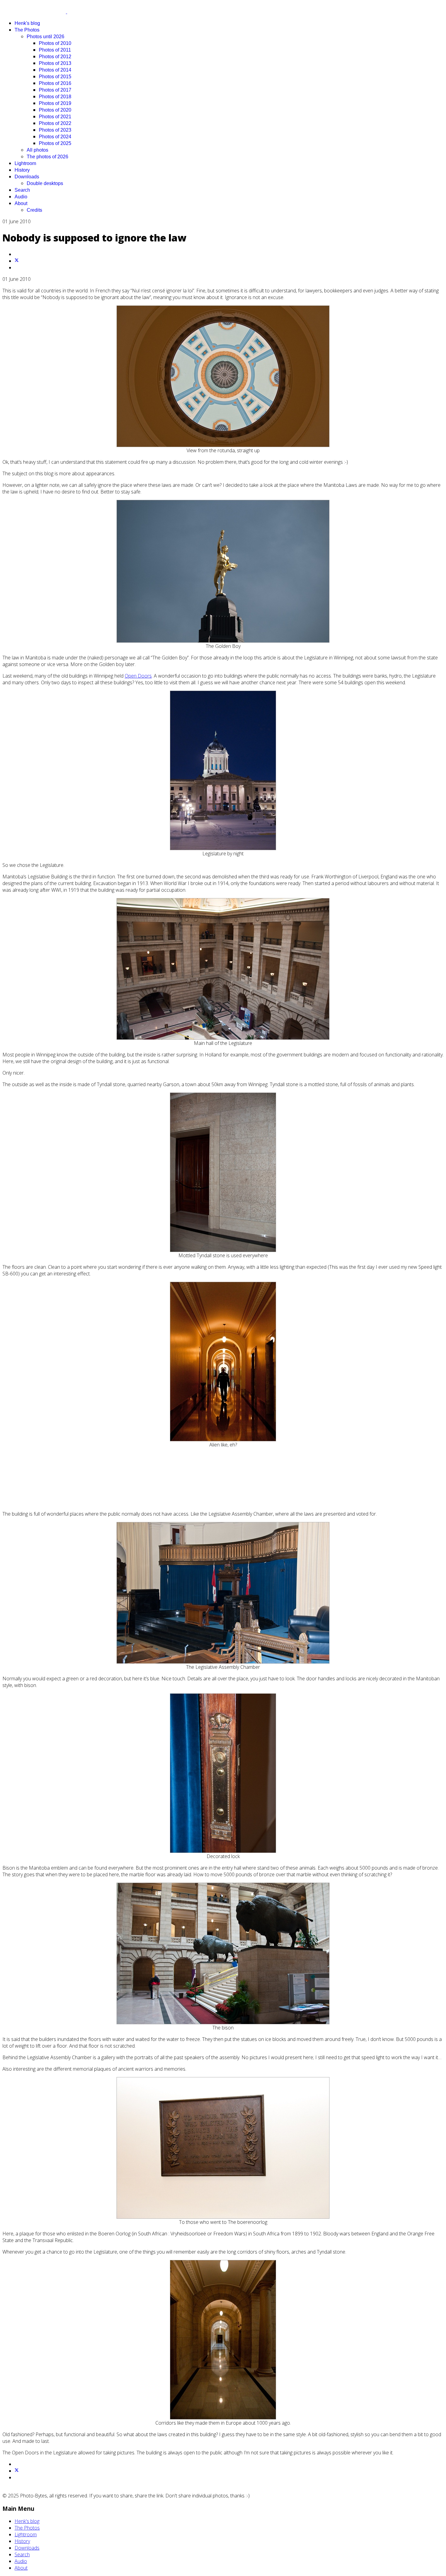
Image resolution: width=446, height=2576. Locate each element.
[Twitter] (17, 261)
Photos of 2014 (55, 70)
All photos (37, 150)
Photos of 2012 (55, 57)
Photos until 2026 (46, 37)
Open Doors (138, 676)
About (21, 203)
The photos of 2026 (47, 157)
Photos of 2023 (55, 130)
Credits (34, 210)
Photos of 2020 (55, 110)
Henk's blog (27, 23)
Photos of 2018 (55, 97)
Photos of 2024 (55, 137)
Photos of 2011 (55, 50)
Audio (21, 197)
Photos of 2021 (55, 117)
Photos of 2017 (55, 90)
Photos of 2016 (55, 83)
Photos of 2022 (55, 123)
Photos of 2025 (55, 143)
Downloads (27, 177)
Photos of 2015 (55, 77)
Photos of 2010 (55, 43)
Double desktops (45, 183)
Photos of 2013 (55, 63)
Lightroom (25, 163)
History (22, 170)
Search (22, 190)
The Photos (27, 30)
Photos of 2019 (55, 103)
